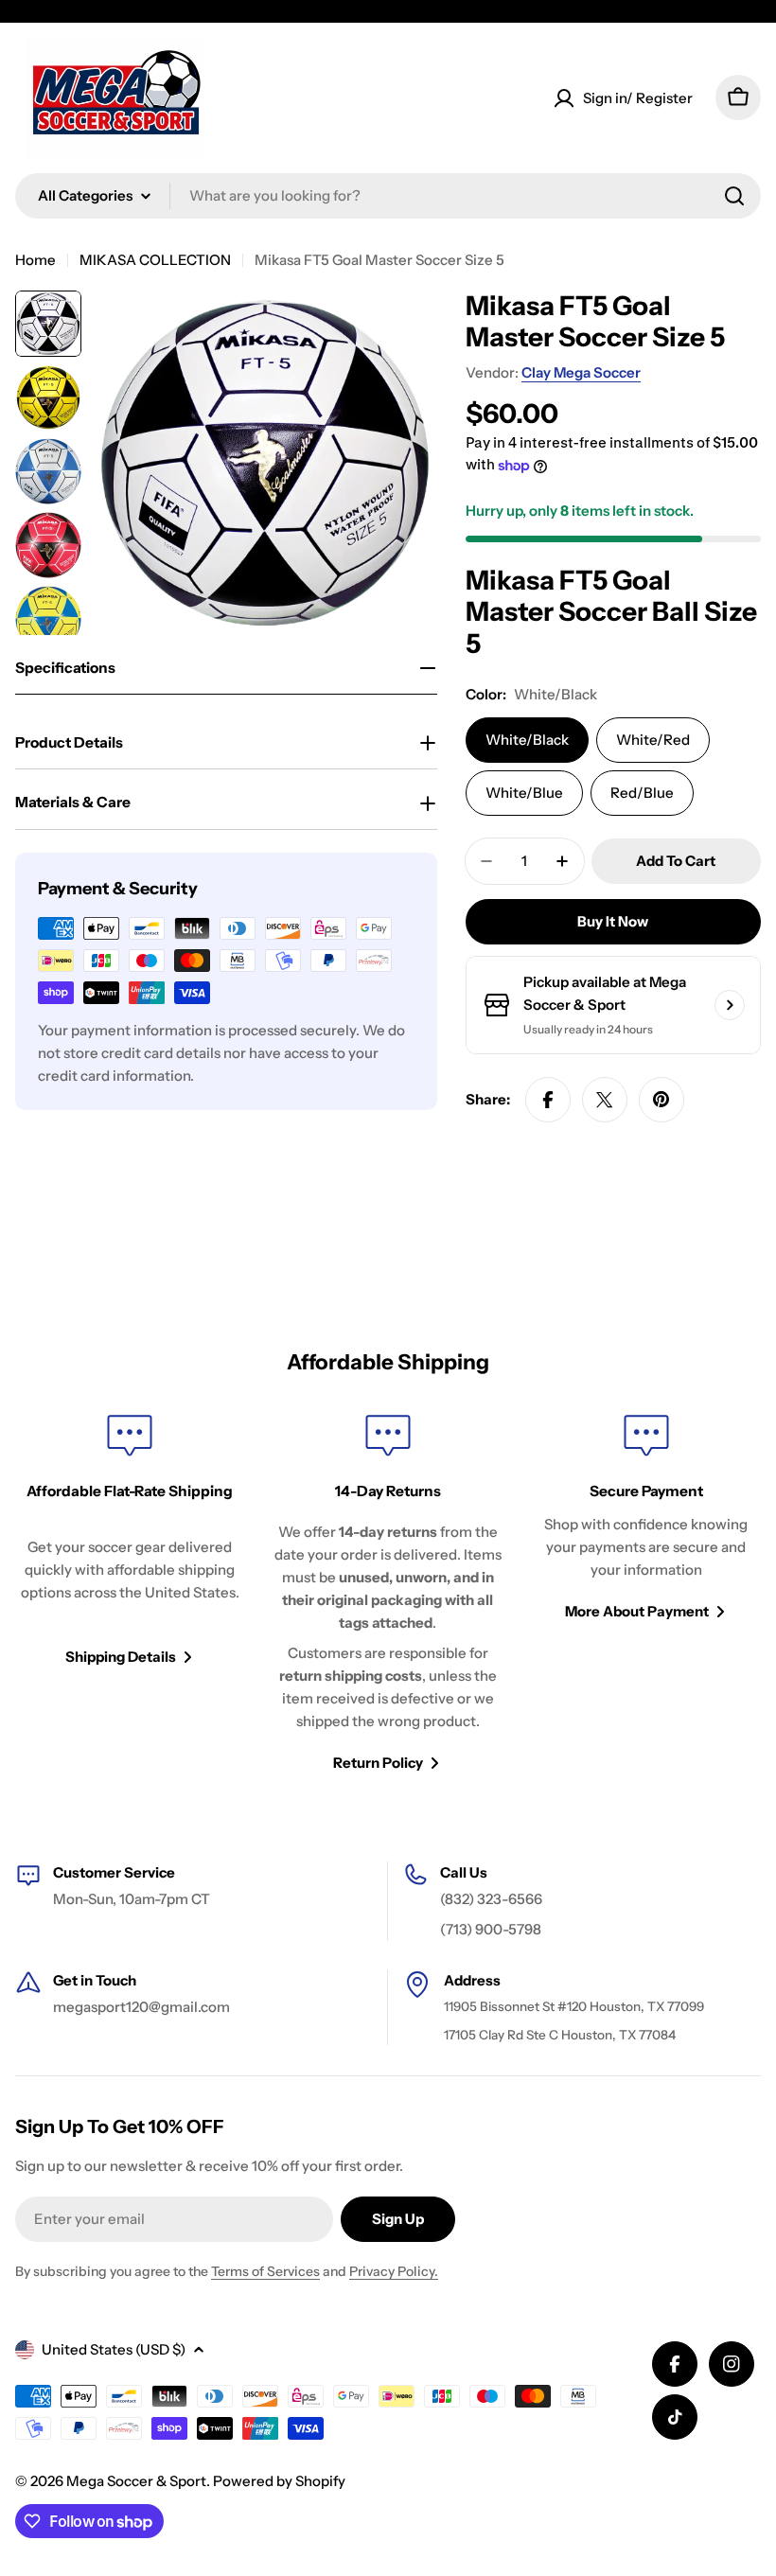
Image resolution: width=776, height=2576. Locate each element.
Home (35, 260)
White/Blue (524, 793)
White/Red (653, 740)
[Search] (734, 196)
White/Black (527, 740)
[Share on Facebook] (548, 1100)
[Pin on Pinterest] (661, 1100)
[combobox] (388, 196)
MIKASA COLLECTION (155, 260)
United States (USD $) (114, 2349)
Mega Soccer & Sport (136, 2481)
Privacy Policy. (394, 2271)
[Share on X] (605, 1100)
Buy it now (613, 921)
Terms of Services (265, 2271)
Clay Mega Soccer (581, 372)
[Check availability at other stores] (730, 1005)
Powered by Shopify (279, 2481)
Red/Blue (642, 793)
